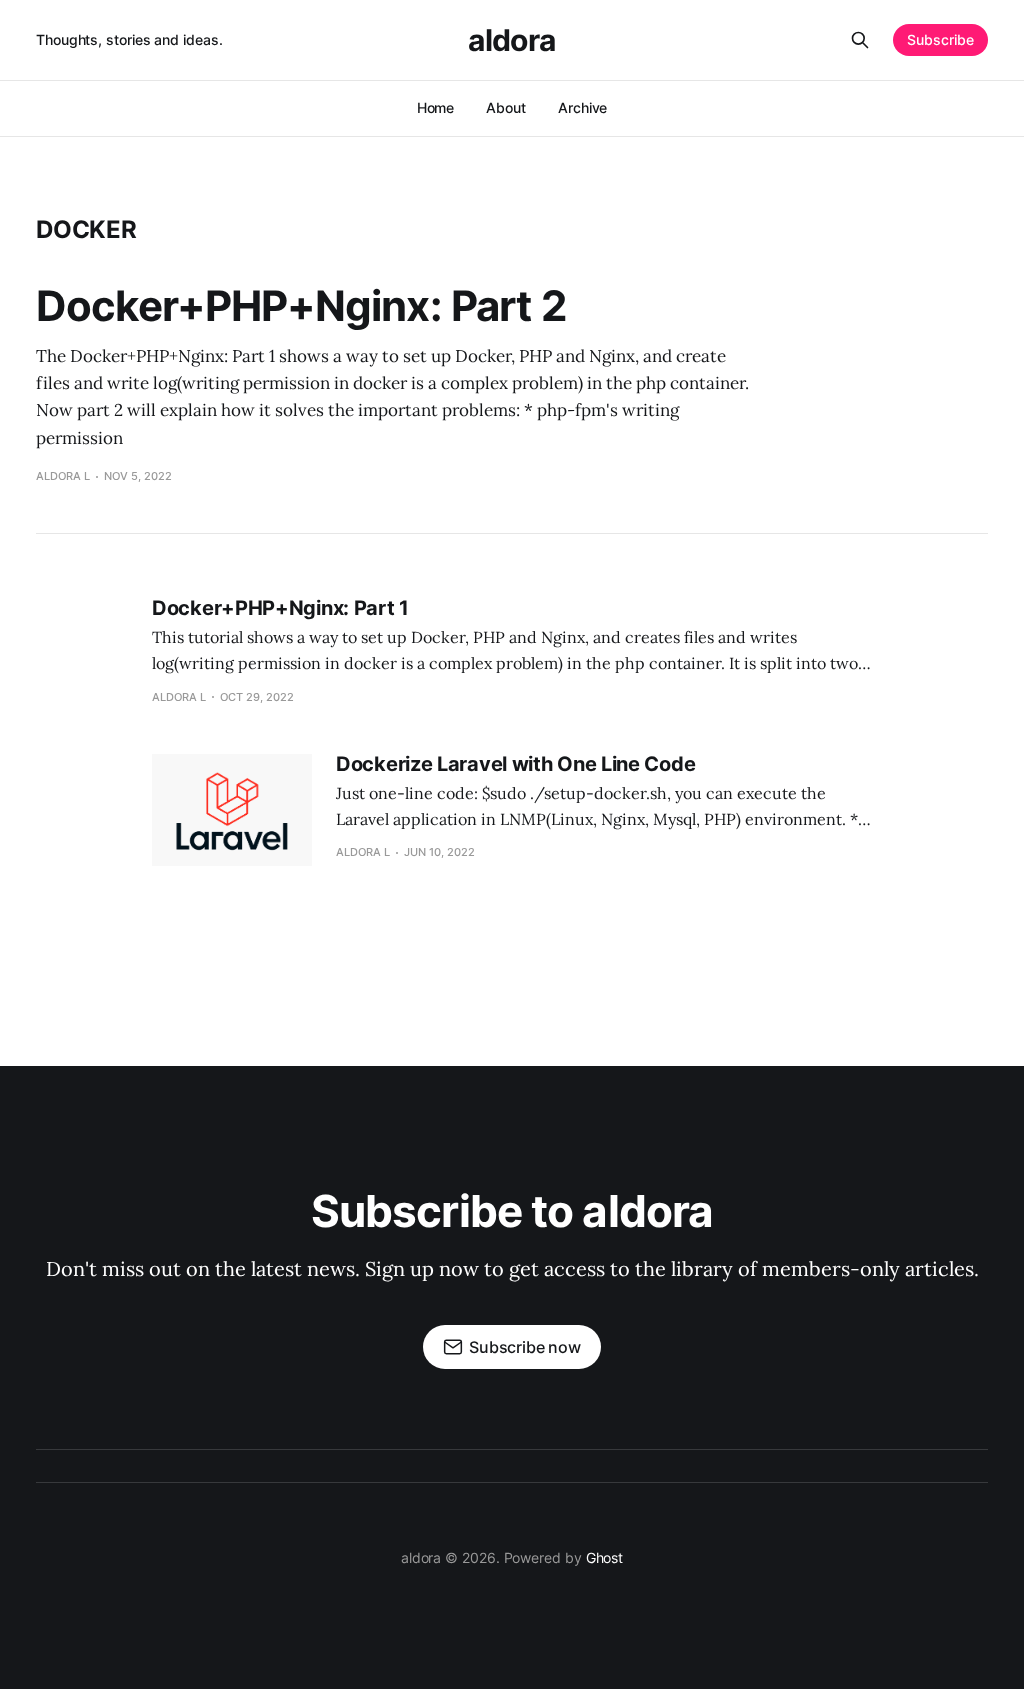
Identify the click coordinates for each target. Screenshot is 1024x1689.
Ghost (605, 1557)
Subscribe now (525, 1347)
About (506, 107)
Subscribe (940, 39)
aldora (511, 40)
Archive (582, 107)
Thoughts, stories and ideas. (129, 39)
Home (436, 107)
